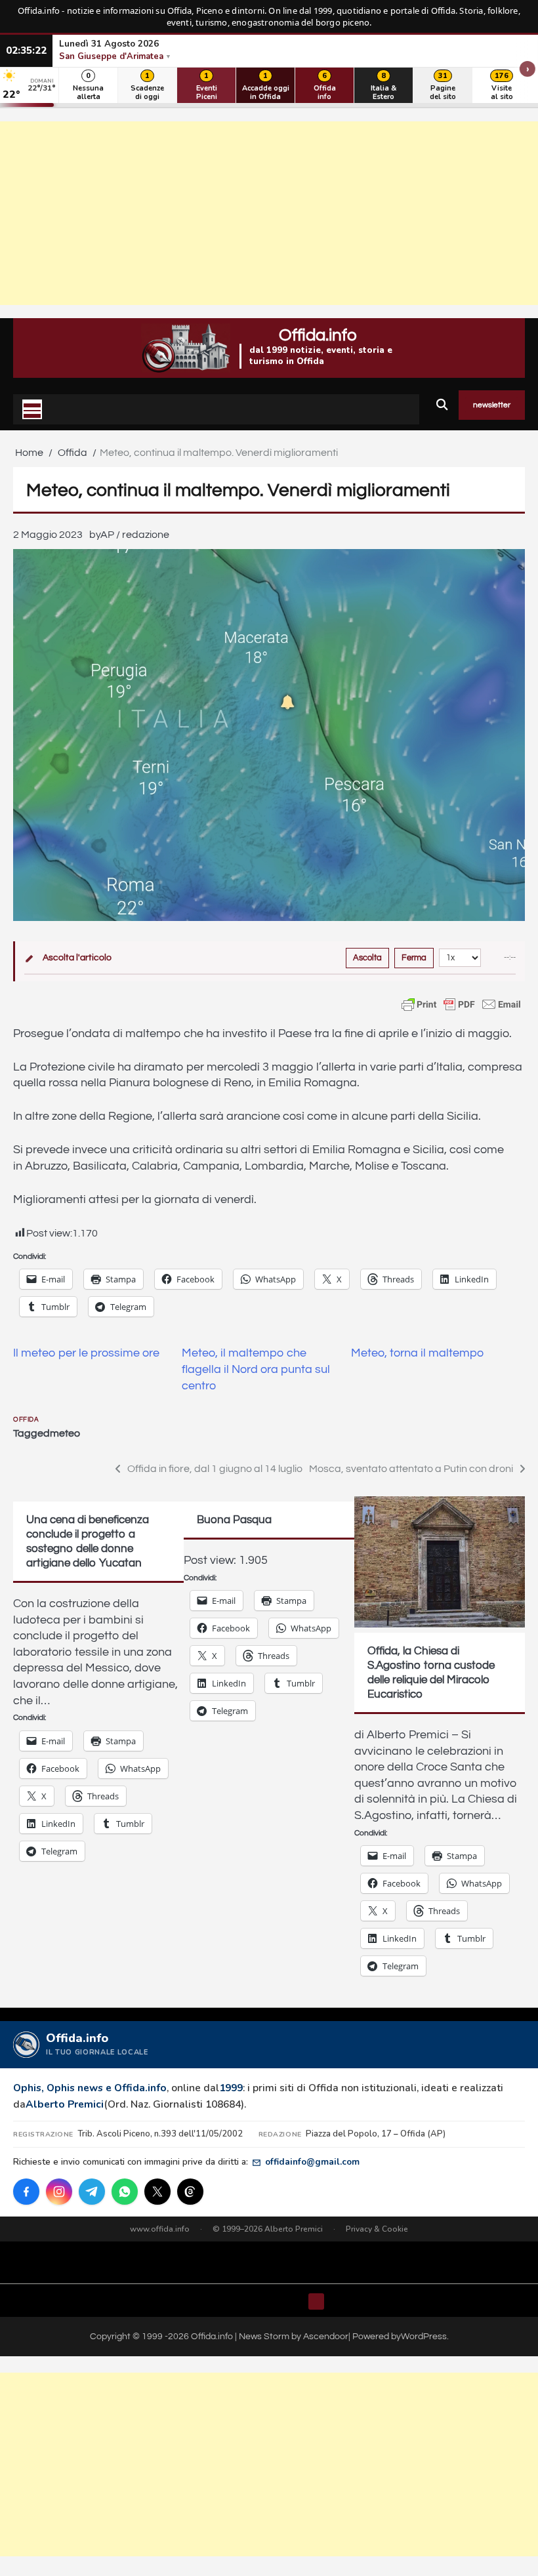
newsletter (492, 405)
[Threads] (190, 2192)
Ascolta (367, 958)
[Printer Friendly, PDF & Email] (461, 1004)
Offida (26, 1420)
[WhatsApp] (125, 2192)
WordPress (424, 2337)
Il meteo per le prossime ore (86, 1353)
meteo (65, 1433)
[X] (157, 2192)
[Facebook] (26, 2192)
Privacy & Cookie (377, 2229)
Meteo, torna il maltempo (417, 1353)
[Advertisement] (269, 213)
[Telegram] (92, 2192)
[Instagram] (59, 2192)
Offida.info (318, 335)
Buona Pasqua (234, 1520)
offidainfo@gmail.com (312, 2162)
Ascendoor (326, 2337)
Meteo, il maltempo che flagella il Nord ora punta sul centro (256, 1369)
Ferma (414, 958)
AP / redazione (135, 535)
